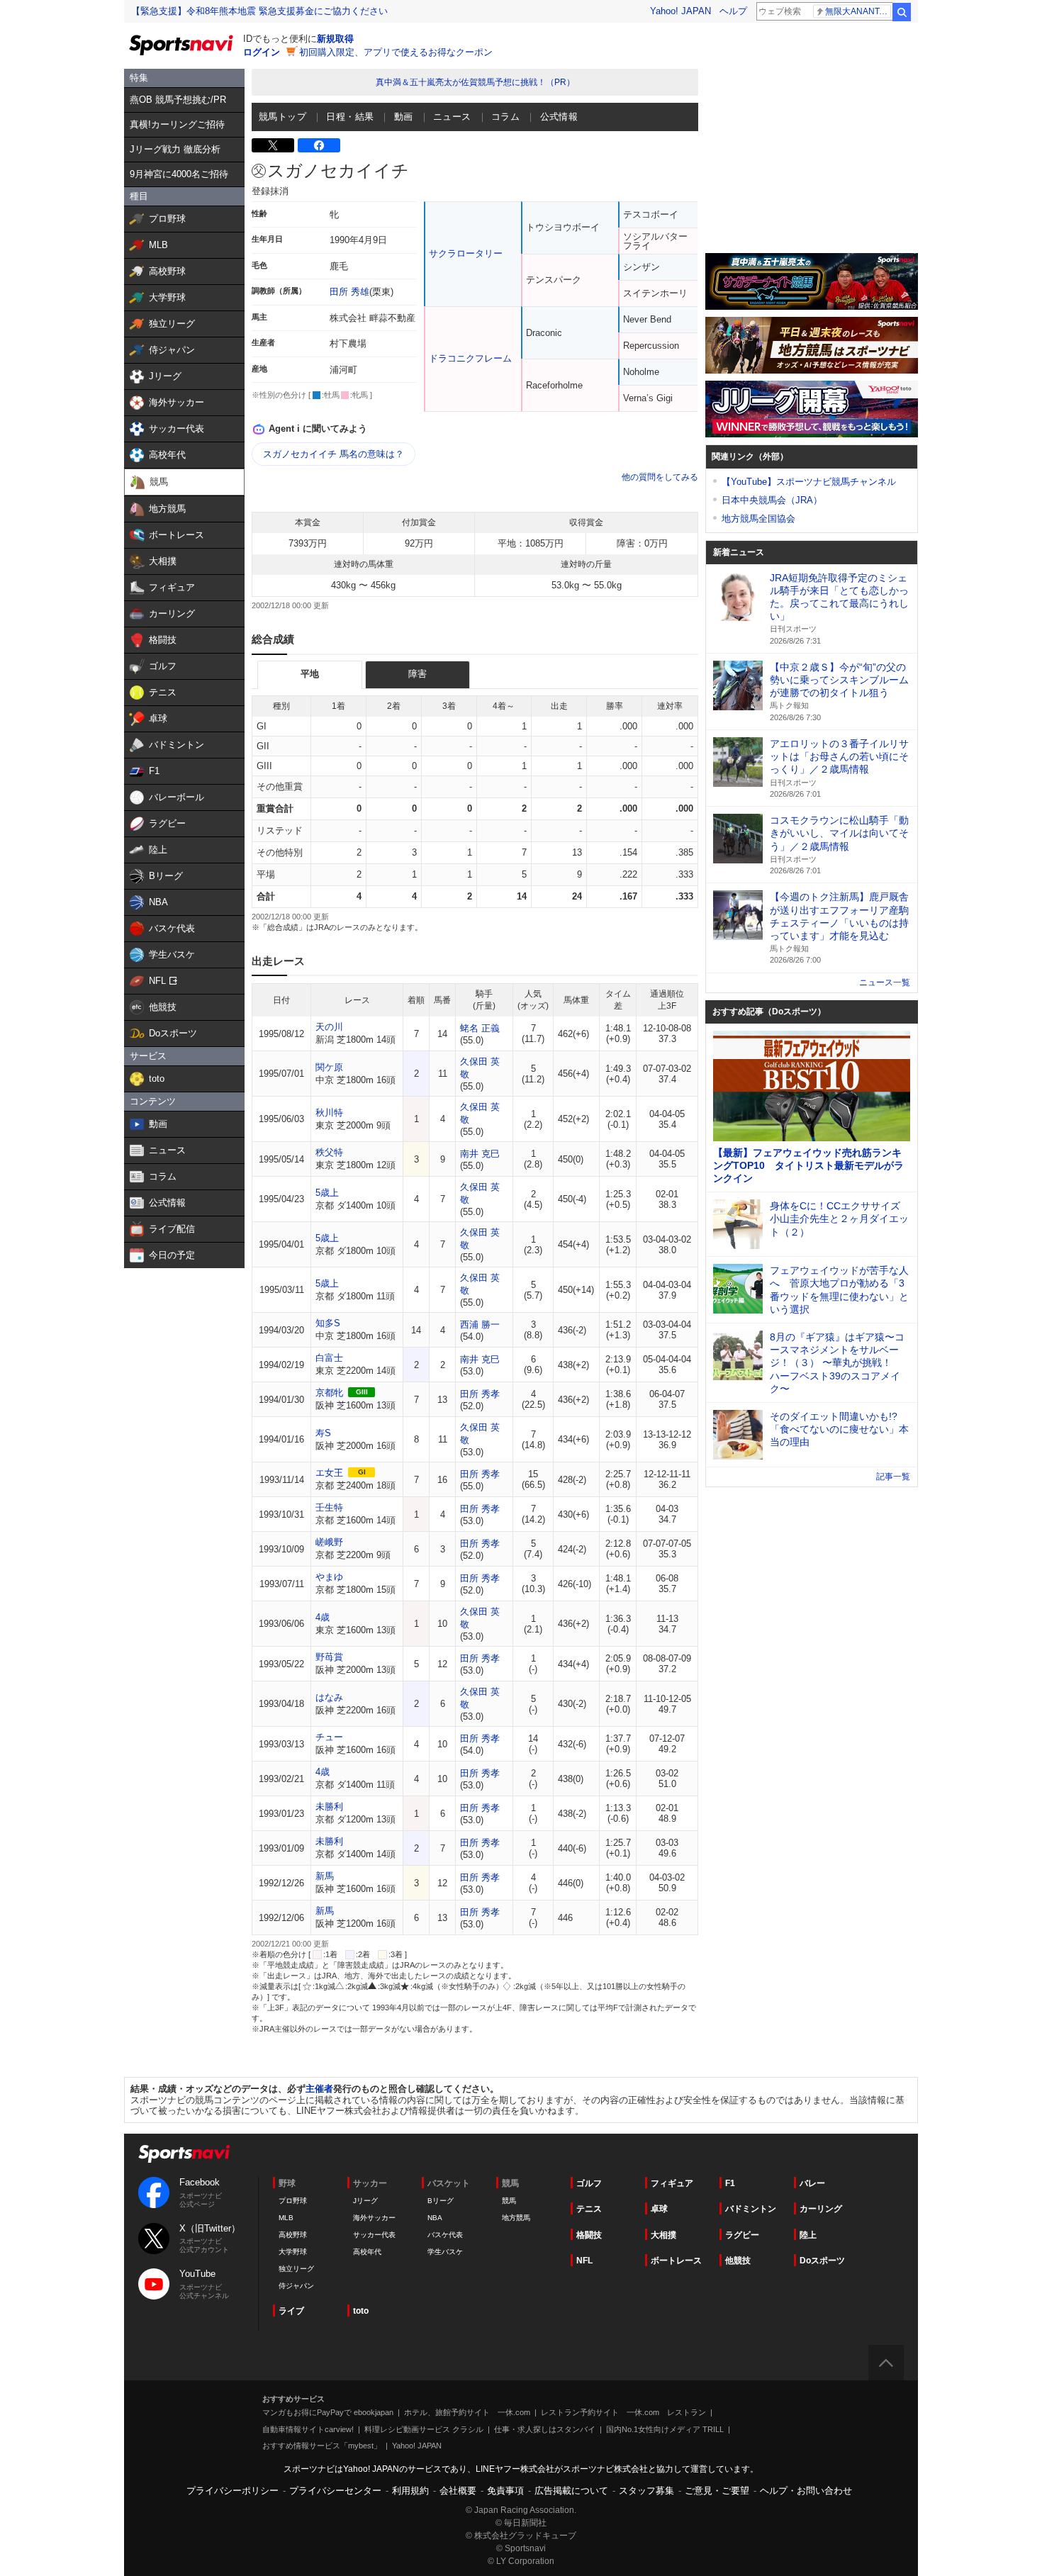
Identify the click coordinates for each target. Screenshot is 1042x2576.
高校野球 (293, 2235)
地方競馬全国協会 (758, 519)
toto (361, 2311)
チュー (329, 1737)
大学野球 (293, 2252)
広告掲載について (571, 2491)
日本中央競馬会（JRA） (772, 500)
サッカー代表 (374, 2235)
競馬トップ (282, 117)
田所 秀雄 (349, 292)
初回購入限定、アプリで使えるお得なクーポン (396, 52)
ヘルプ (733, 11)
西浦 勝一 (480, 1325)
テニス (589, 2209)
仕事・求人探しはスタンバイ (545, 2429)
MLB (286, 2218)
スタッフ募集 (646, 2491)
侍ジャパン (296, 2286)
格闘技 (589, 2235)
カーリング (821, 2209)
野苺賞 (329, 1657)
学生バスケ (445, 2252)
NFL (584, 2261)
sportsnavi (184, 2154)
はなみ (329, 1697)
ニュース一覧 (885, 982)
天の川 (329, 1027)
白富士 (329, 1358)
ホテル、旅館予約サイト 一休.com (467, 2412)
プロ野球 (293, 2201)
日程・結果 (350, 117)
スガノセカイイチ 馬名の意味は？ (334, 454)
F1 (730, 2183)
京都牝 (329, 1393)
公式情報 (559, 117)
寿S (323, 1433)
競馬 (509, 2201)
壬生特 (329, 1507)
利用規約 (410, 2491)
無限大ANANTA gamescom (858, 11)
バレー (812, 2183)
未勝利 (329, 1807)
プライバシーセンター (335, 2491)
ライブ (291, 2311)
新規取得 (335, 39)
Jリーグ (365, 2201)
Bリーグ (441, 2201)
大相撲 (663, 2235)
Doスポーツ (822, 2261)
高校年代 (367, 2252)
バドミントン (751, 2209)
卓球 (659, 2209)
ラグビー (742, 2235)
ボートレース (676, 2261)
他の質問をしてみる (660, 477)
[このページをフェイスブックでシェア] (319, 145)
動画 (404, 117)
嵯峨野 (329, 1542)
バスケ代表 (445, 2235)
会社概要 (458, 2491)
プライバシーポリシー (233, 2491)
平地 (310, 674)
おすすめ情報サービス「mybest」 (322, 2446)
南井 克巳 (480, 1154)
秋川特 (329, 1113)
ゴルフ (589, 2183)
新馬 (325, 1876)
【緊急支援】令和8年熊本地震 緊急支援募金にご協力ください (259, 11)
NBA (435, 2218)
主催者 (319, 2089)
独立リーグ (296, 2269)
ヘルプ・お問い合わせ (806, 2491)
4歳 (323, 1617)
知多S (328, 1323)
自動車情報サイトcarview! (308, 2429)
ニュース (452, 117)
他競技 (738, 2261)
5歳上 (327, 1193)
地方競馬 (516, 2218)
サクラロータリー (466, 253)
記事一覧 (893, 1477)
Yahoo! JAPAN (680, 11)
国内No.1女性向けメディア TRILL (665, 2429)
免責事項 (505, 2491)
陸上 (808, 2235)
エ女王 (329, 1473)
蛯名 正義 (480, 1028)
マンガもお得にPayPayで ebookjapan (328, 2412)
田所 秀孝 (480, 1394)
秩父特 (329, 1152)
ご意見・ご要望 (717, 2491)
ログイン (262, 52)
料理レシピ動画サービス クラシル (424, 2429)
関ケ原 (329, 1067)
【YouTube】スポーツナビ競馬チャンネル (809, 482)
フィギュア (672, 2183)
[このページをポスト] (273, 145)
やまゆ (329, 1577)
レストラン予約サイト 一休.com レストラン (623, 2412)
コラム (505, 117)
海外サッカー (374, 2218)
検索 (902, 12)
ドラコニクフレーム (470, 358)
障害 (418, 674)
